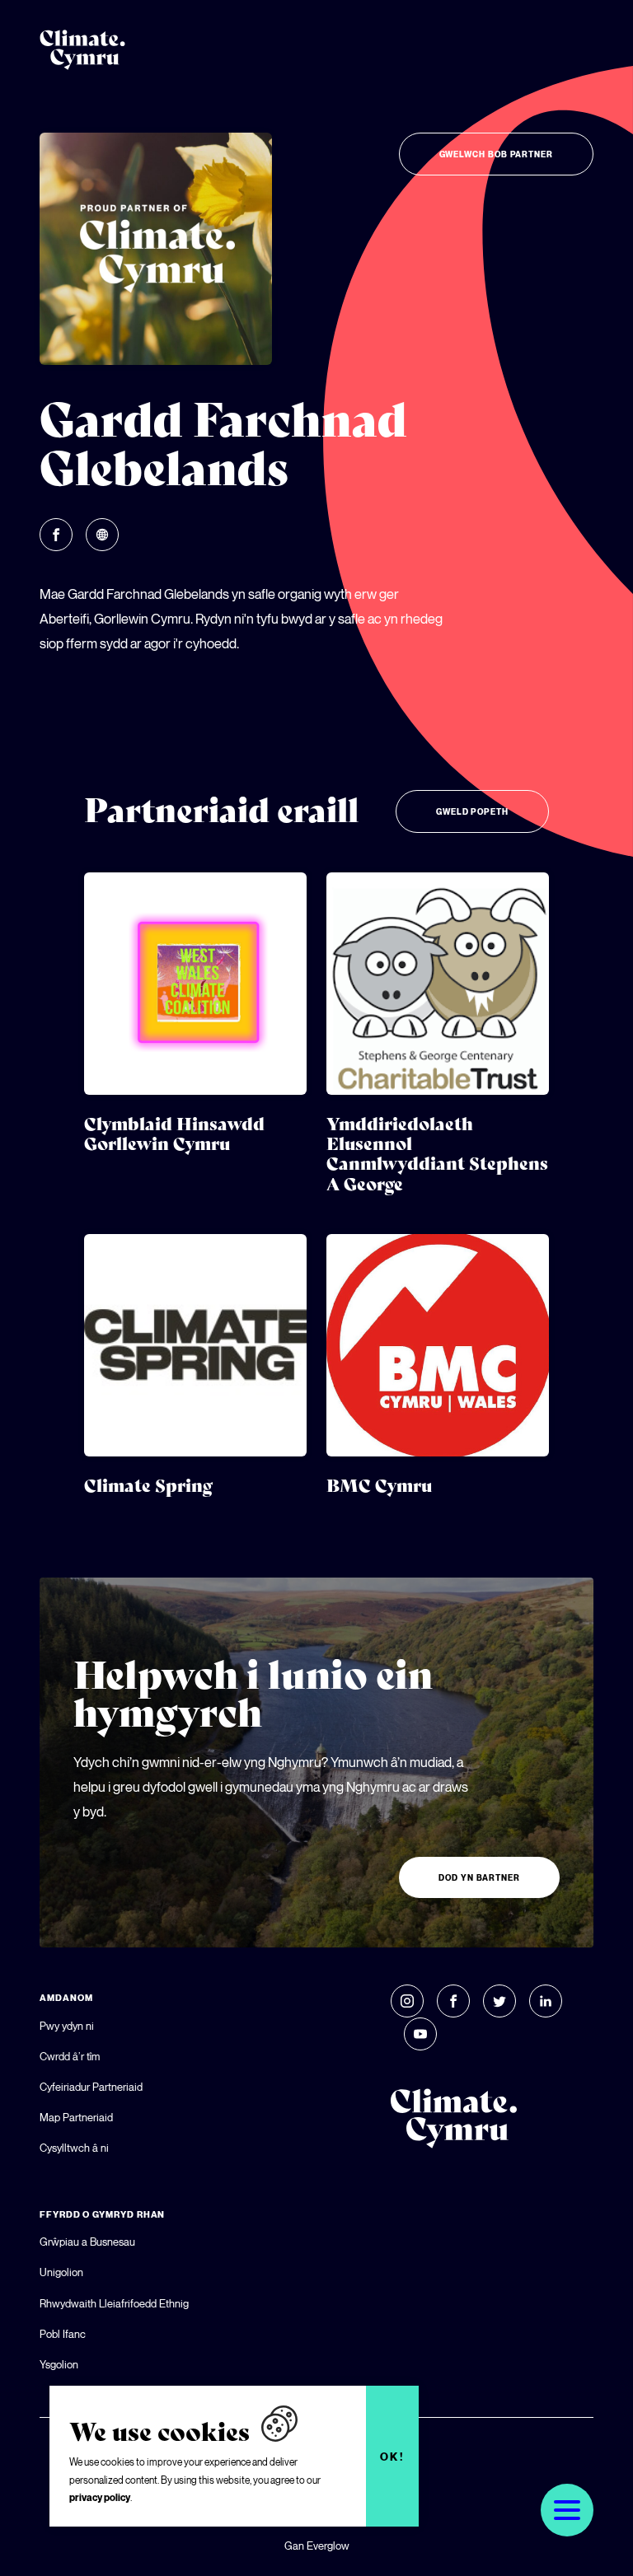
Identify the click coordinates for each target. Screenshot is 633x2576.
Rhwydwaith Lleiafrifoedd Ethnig (114, 2303)
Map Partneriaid (76, 2117)
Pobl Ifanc (63, 2334)
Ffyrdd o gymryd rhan (102, 2214)
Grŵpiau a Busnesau (87, 2242)
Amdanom (66, 1998)
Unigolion (61, 2272)
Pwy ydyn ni (67, 2026)
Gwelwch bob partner (496, 154)
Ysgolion (59, 2364)
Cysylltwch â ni (74, 2148)
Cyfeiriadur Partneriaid (91, 2087)
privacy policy (100, 2497)
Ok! (393, 2457)
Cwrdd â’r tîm (70, 2056)
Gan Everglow (317, 2546)
